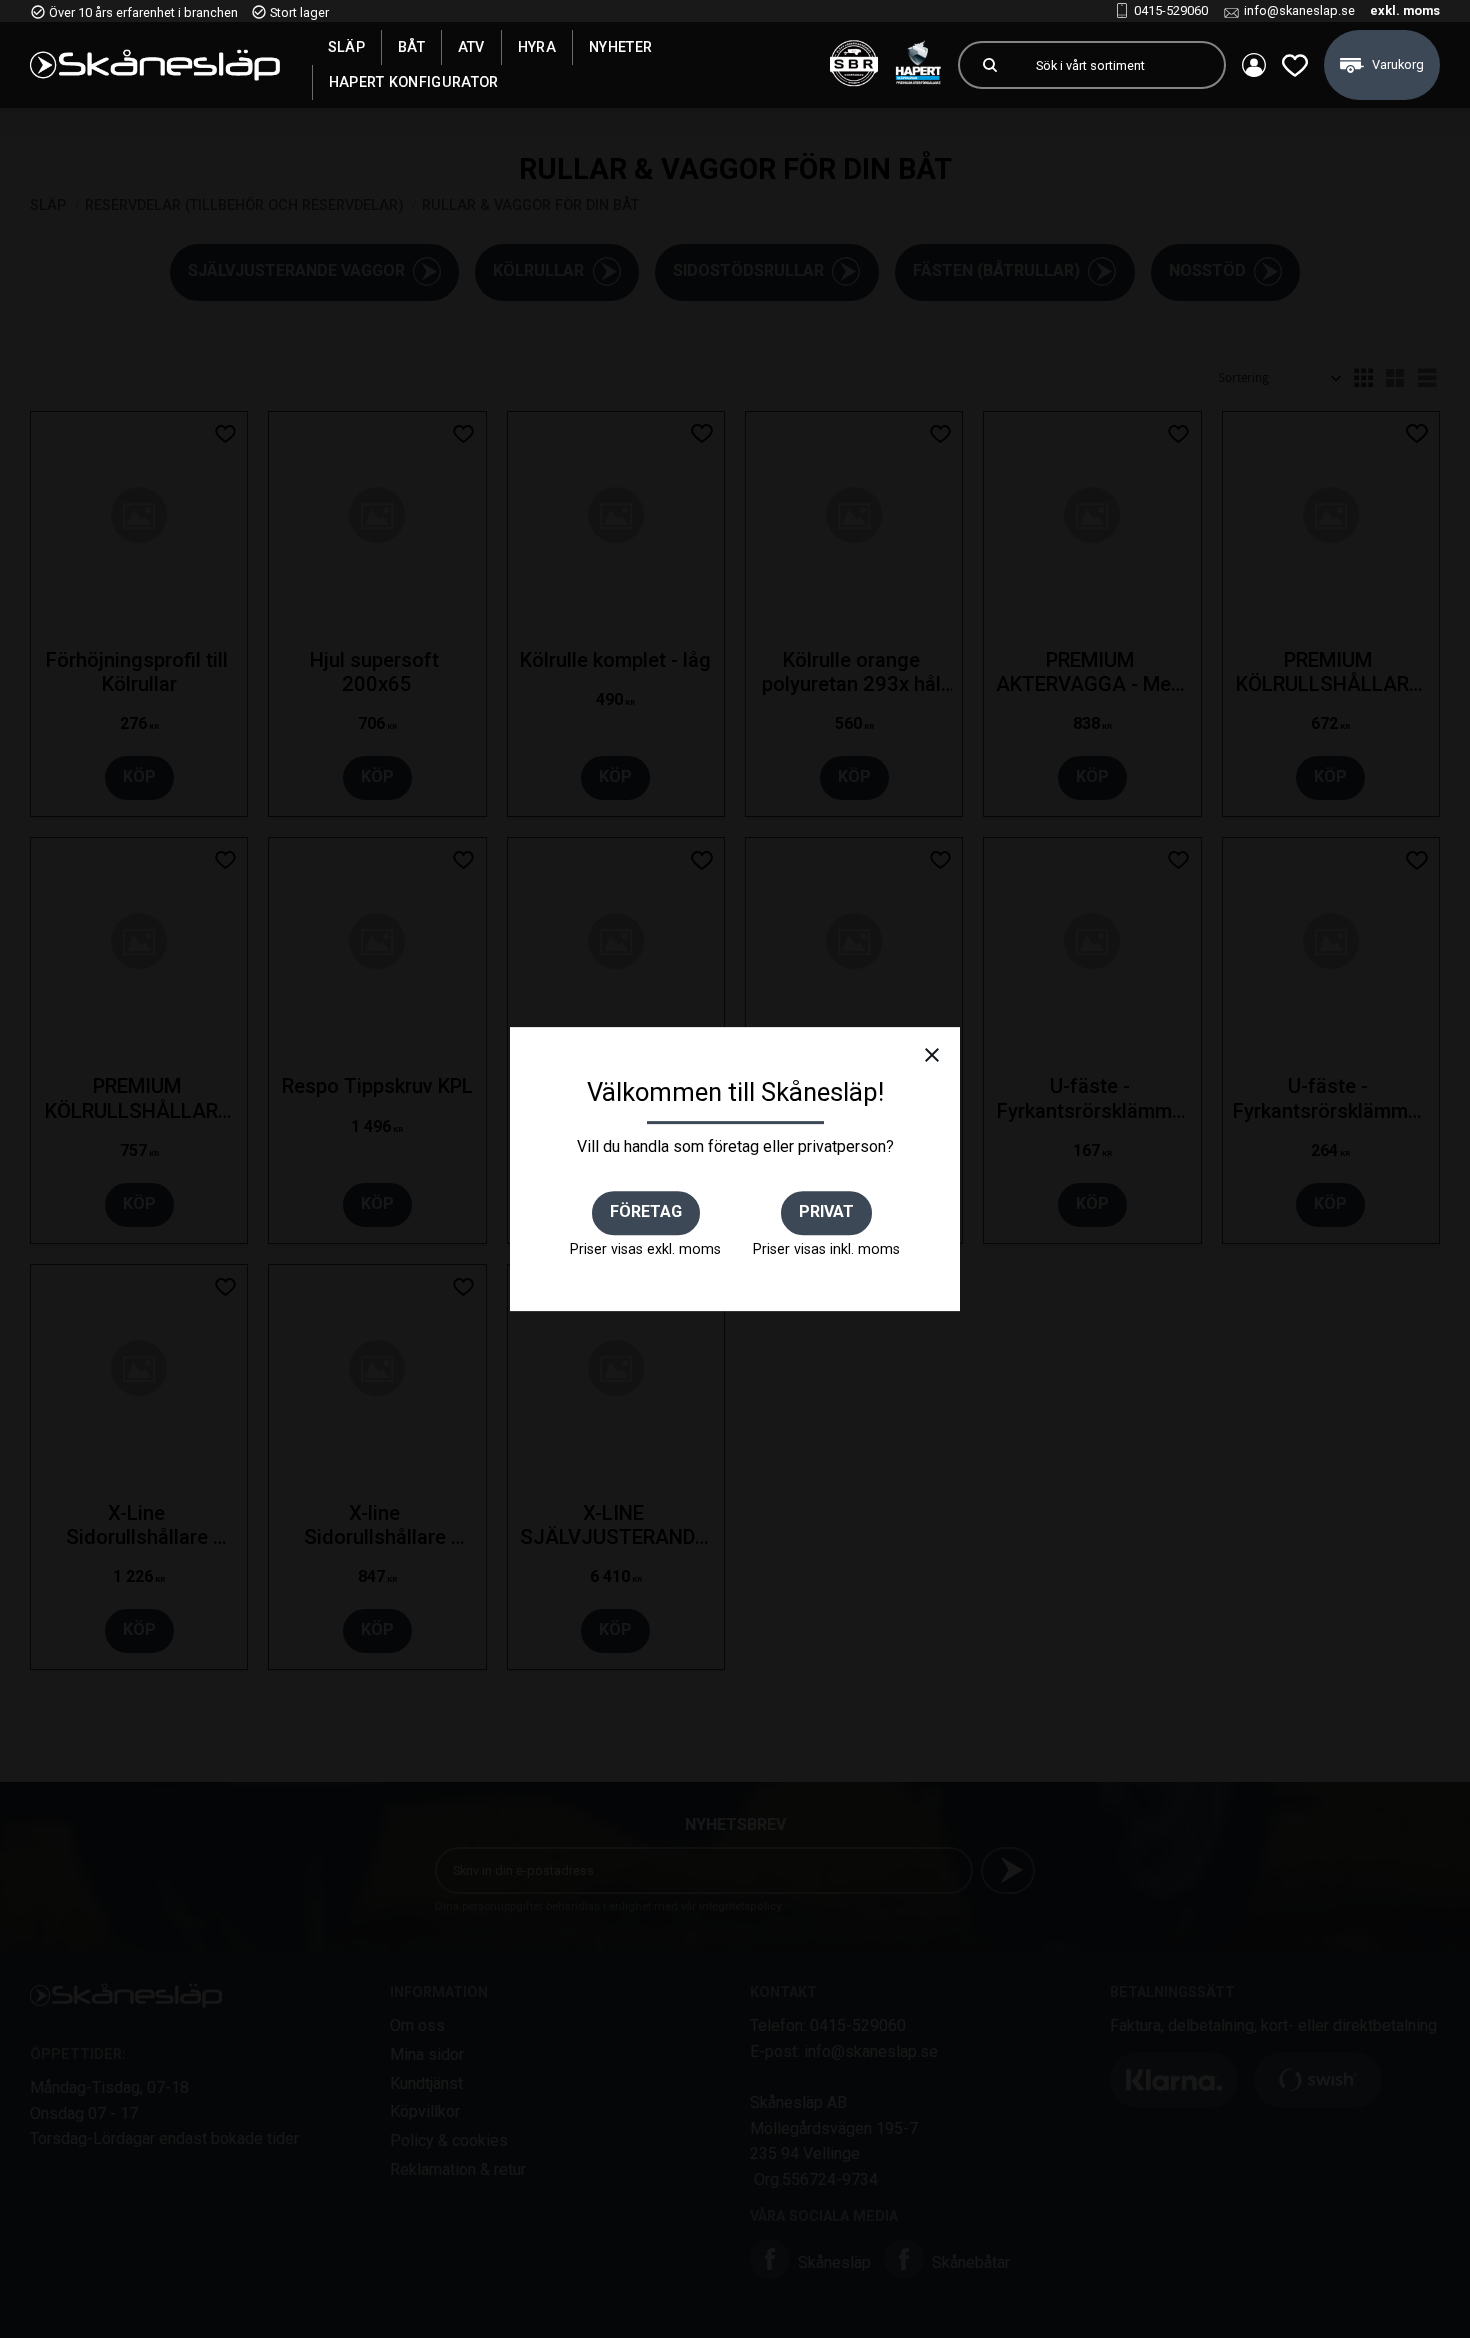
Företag (646, 1211)
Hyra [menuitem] (537, 47)
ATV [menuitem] (471, 47)
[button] (1295, 65)
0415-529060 (1171, 10)
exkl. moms (1405, 10)
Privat (826, 1211)
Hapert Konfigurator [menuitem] (414, 82)
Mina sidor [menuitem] (1254, 65)
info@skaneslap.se (1299, 10)
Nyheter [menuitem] (620, 47)
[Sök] (990, 65)
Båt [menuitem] (411, 47)
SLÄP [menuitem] (346, 47)
